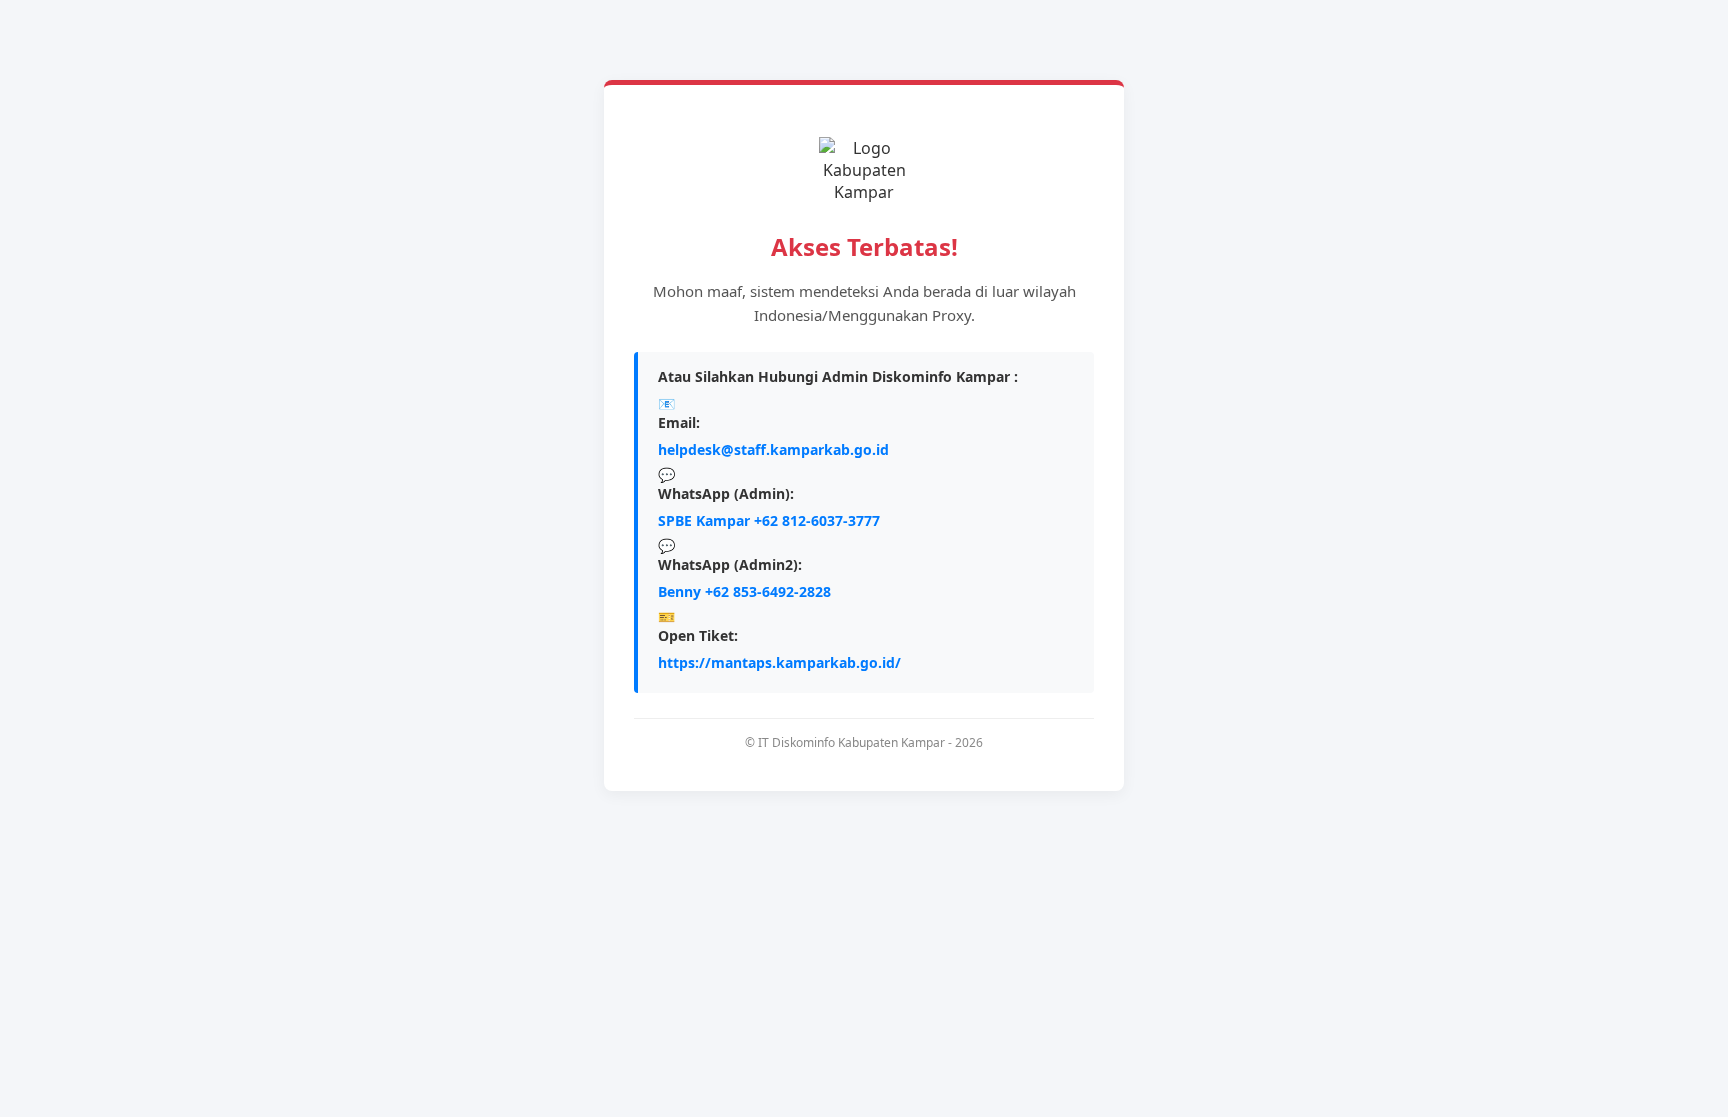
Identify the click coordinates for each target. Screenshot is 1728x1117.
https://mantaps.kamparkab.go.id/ (779, 662)
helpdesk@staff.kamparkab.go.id (773, 449)
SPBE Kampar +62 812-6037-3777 (769, 520)
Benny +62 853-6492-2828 (744, 591)
